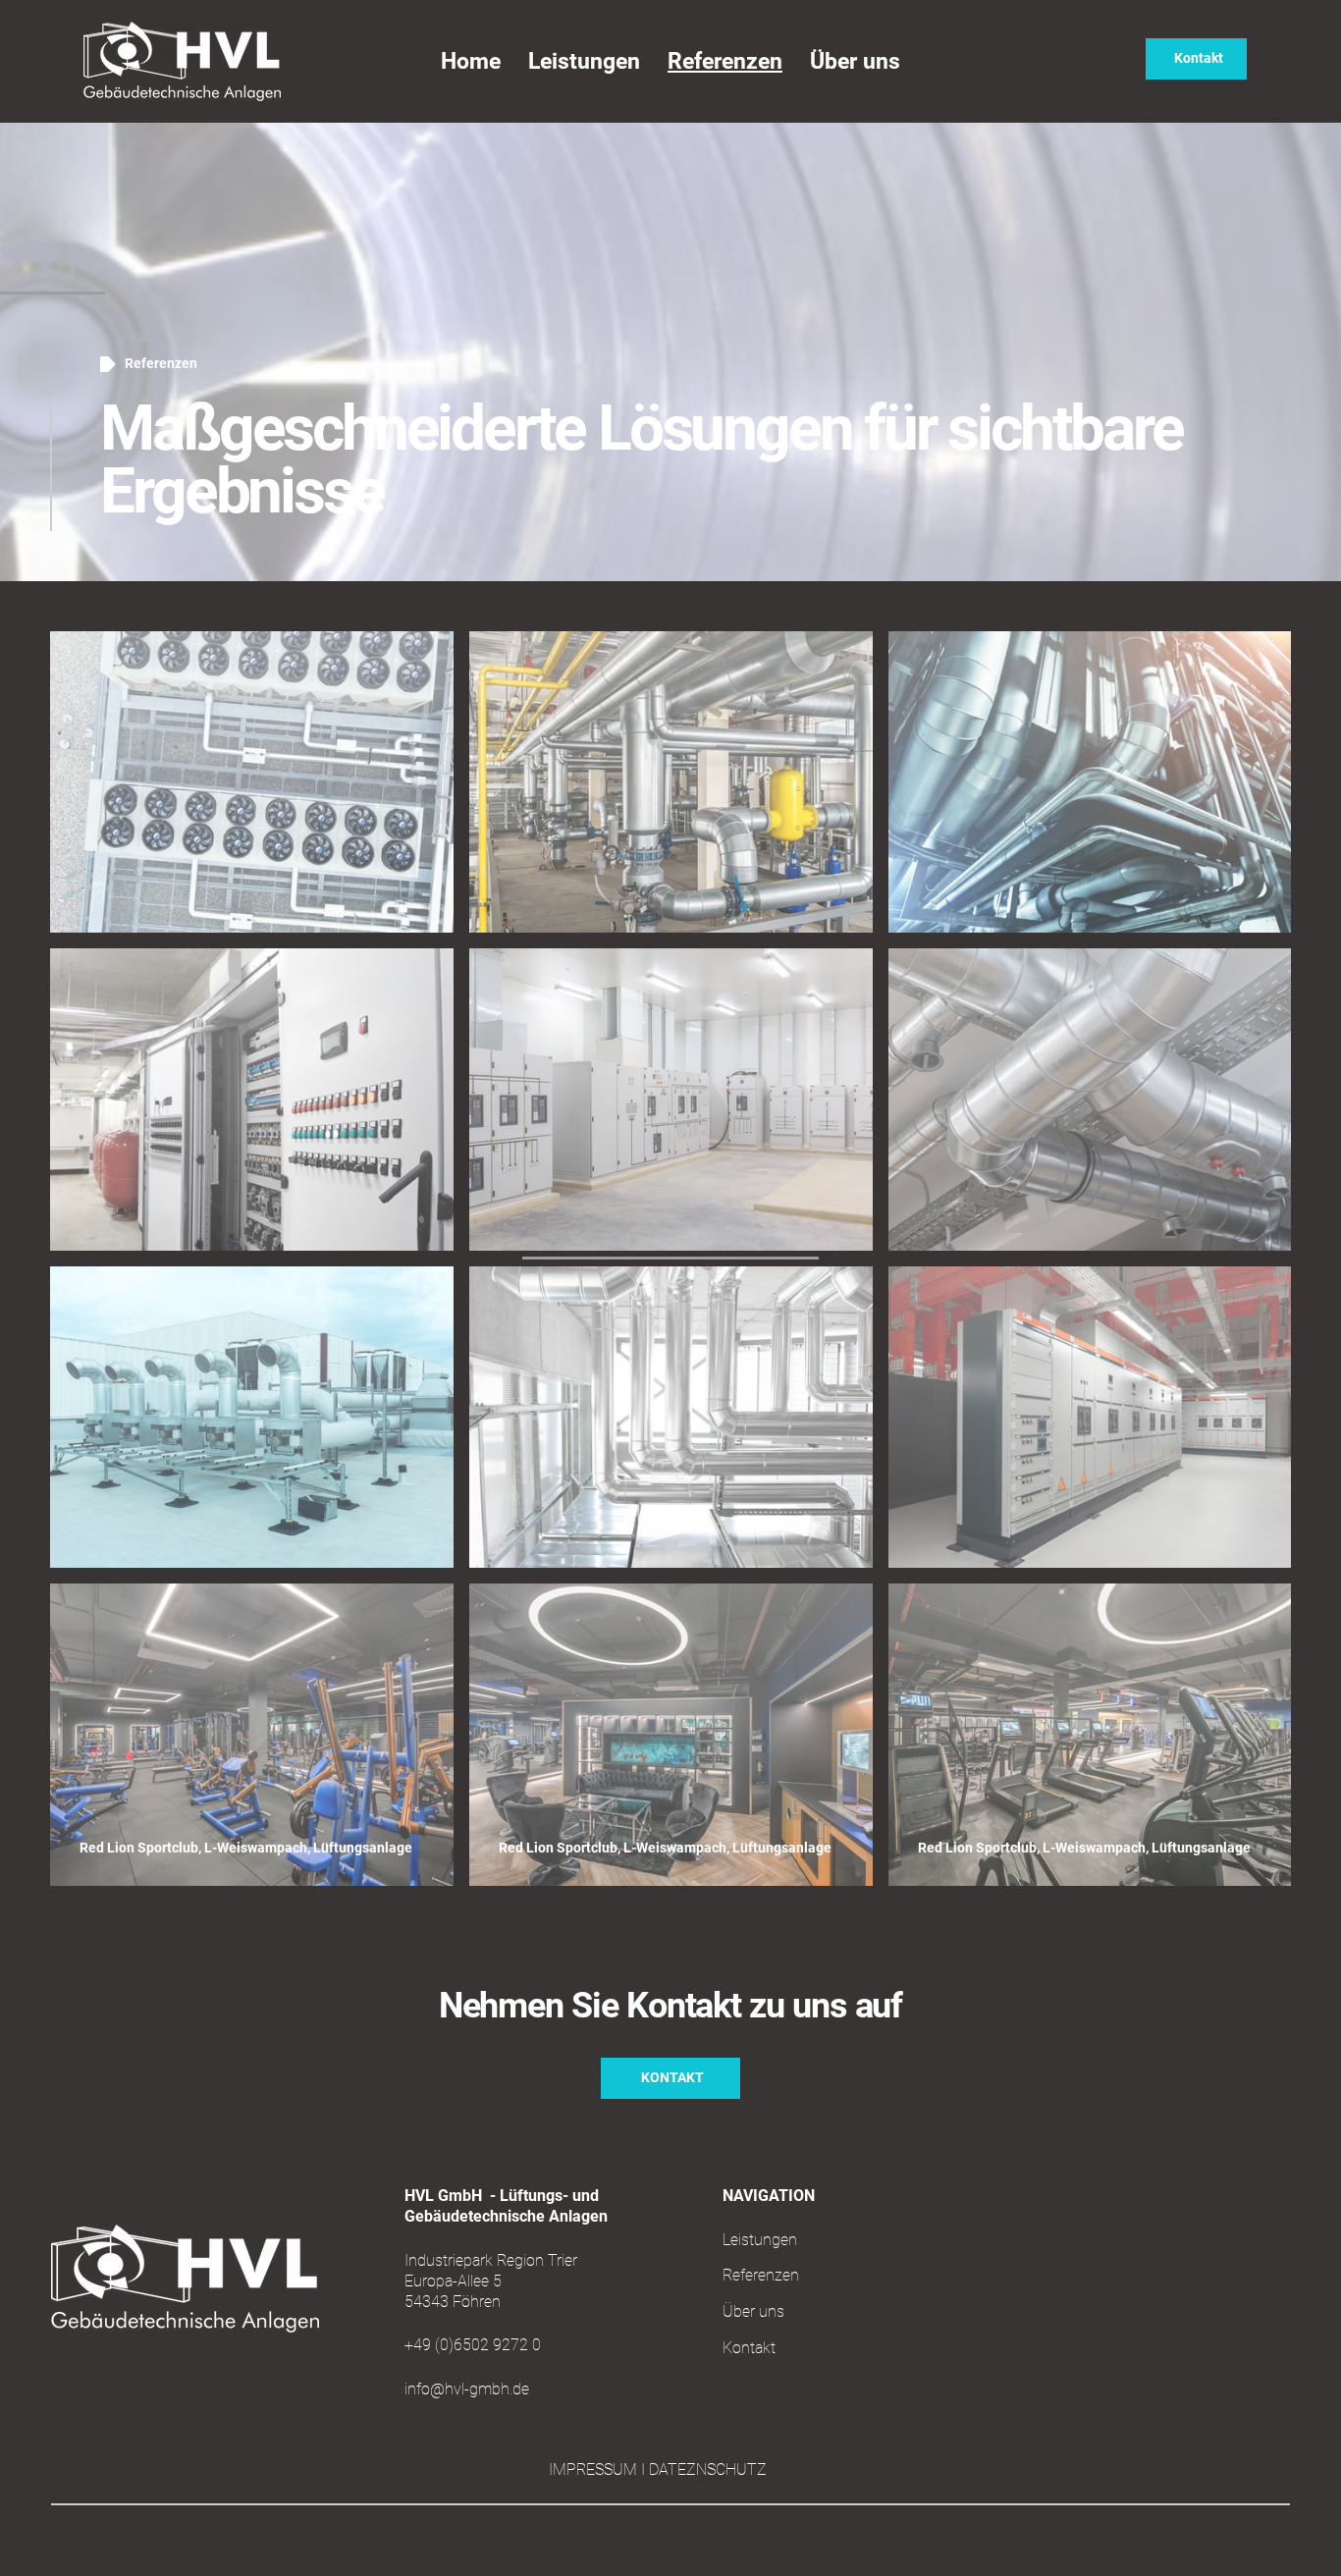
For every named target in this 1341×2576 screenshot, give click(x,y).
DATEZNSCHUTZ (708, 2469)
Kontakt (749, 2348)
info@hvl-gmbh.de (467, 2389)
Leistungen (760, 2240)
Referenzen (761, 2275)
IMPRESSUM (595, 2469)
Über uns (753, 2311)
